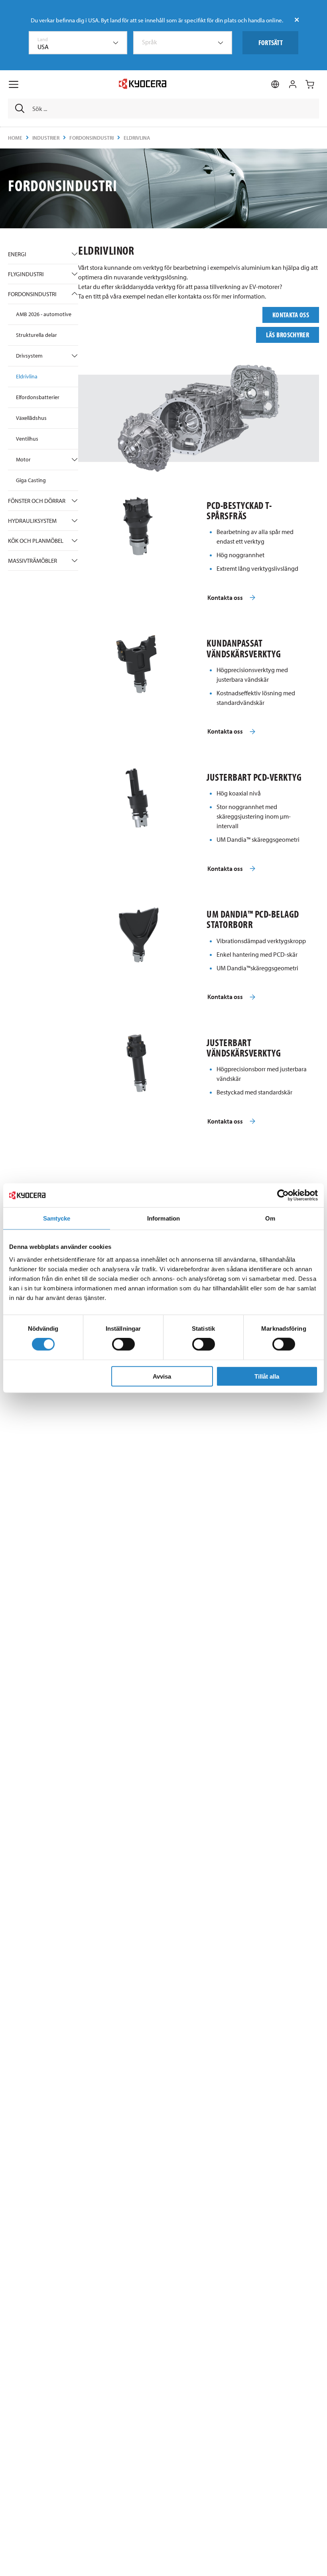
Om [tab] (270, 1218)
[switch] (123, 1344)
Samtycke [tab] (57, 1218)
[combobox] (78, 43)
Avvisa (162, 1376)
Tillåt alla (267, 1376)
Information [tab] (163, 1218)
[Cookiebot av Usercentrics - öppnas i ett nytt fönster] (283, 1195)
